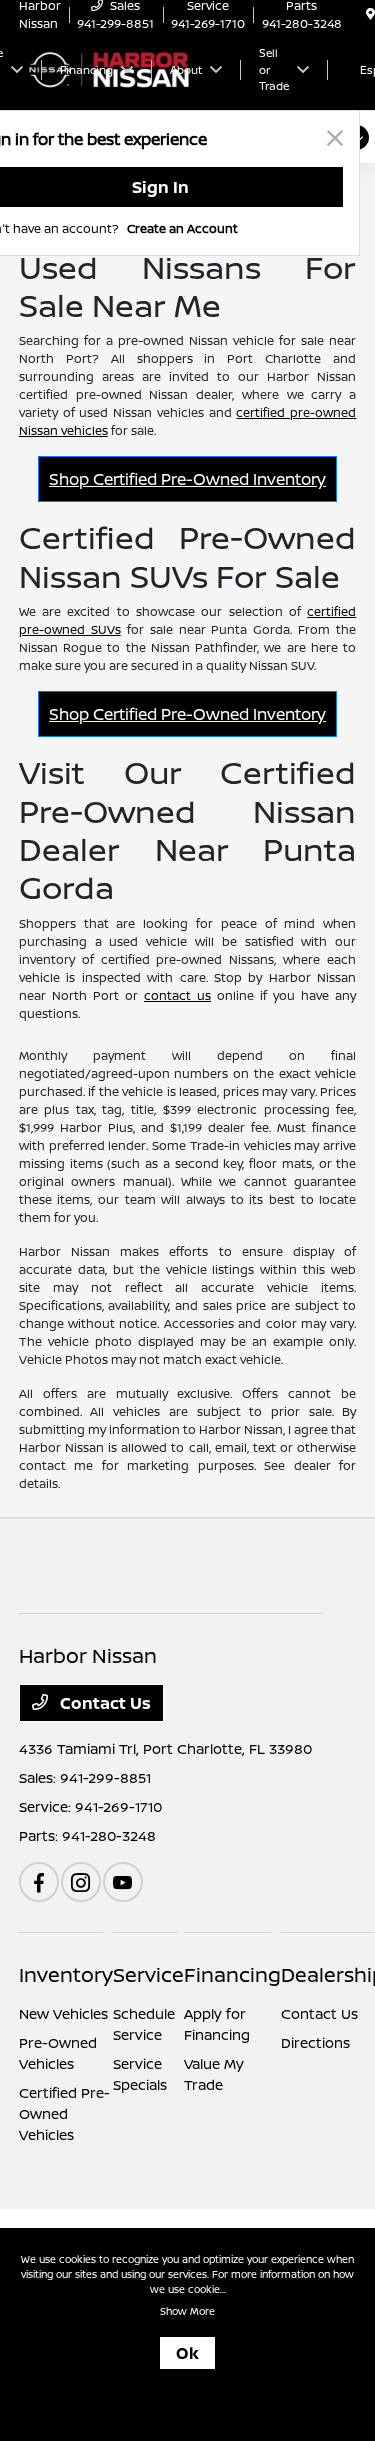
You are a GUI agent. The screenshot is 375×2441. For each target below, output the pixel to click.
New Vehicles (63, 2013)
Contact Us (103, 1703)
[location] (370, 14)
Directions (315, 2042)
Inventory (66, 1974)
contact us (177, 995)
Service (148, 1974)
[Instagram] (81, 1882)
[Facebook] (39, 1882)
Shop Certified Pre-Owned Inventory (187, 479)
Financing (232, 1974)
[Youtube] (123, 1882)
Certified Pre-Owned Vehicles (64, 2113)
